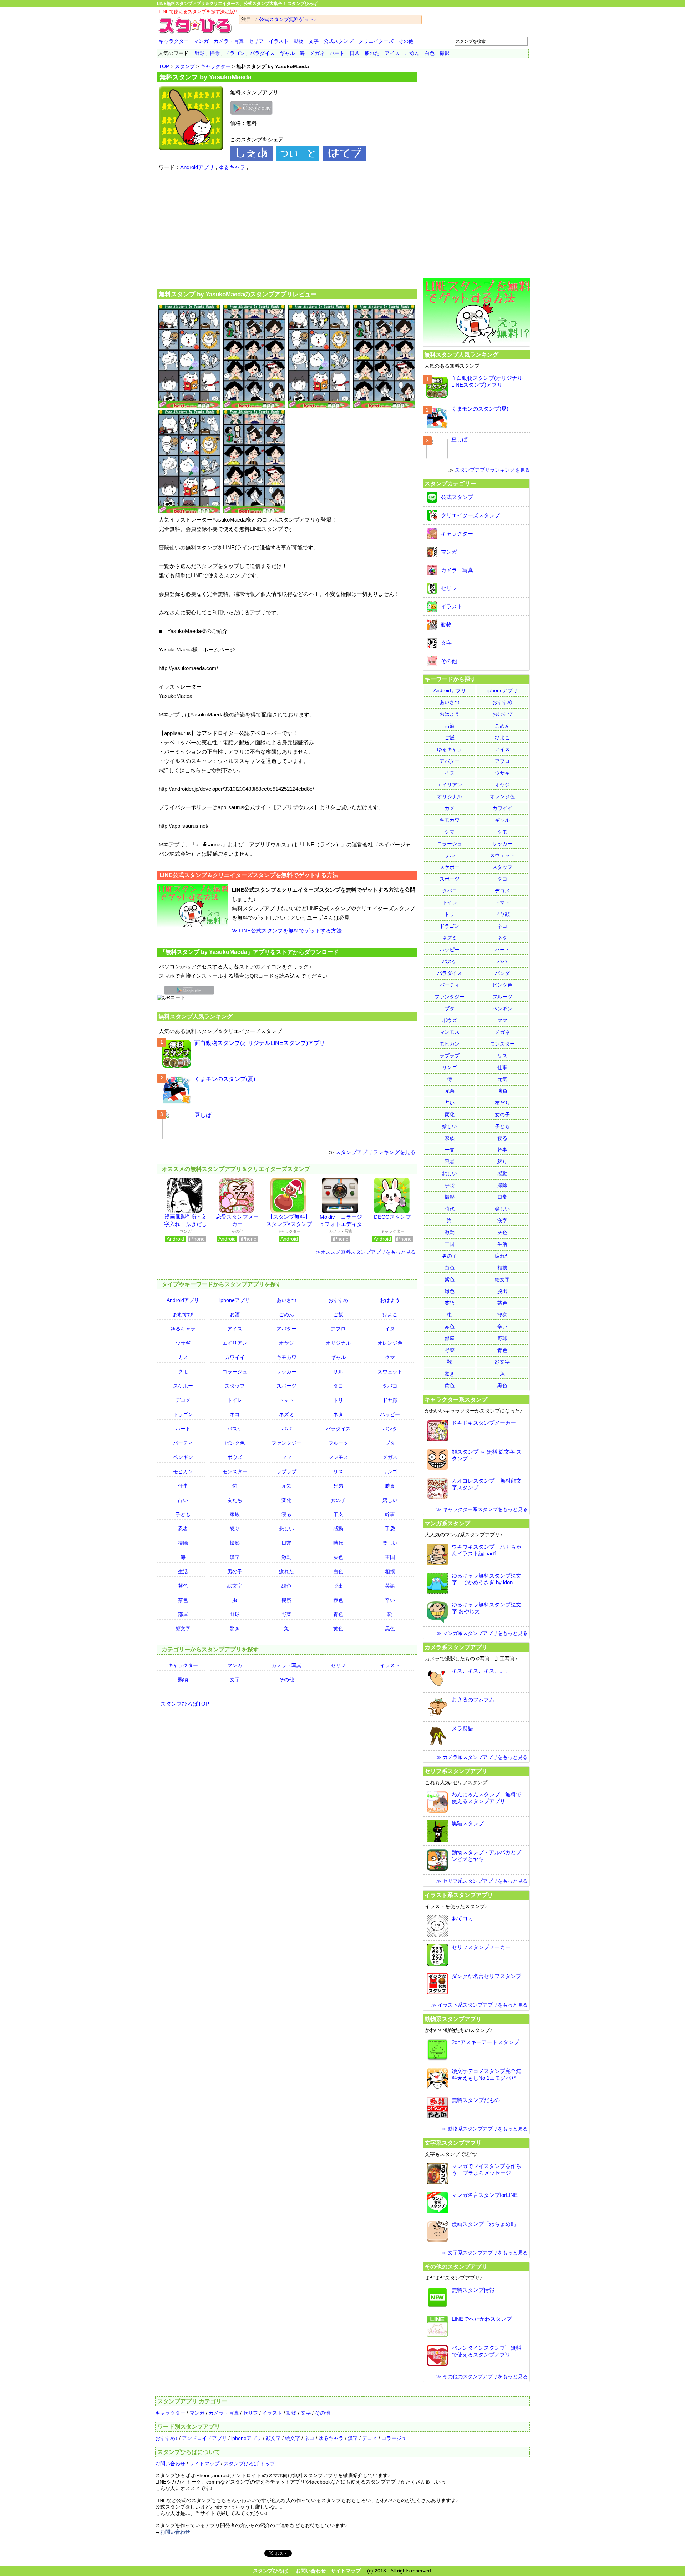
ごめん (412, 53)
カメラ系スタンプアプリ (456, 1647)
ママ (286, 1457)
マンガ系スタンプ (447, 1523)
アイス (392, 53)
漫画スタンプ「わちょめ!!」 (485, 2224)
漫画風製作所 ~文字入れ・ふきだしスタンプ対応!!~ (186, 1224)
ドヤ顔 (390, 1400)
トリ (338, 1400)
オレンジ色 (390, 1343)
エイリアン (235, 1343)
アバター (286, 1329)
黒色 (390, 1629)
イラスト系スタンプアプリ (459, 1895)
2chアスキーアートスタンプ (485, 2042)
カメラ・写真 (229, 41)
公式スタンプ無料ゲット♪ (288, 19)
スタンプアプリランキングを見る (376, 1152)
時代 (338, 1543)
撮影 (445, 53)
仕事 (183, 1486)
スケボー (183, 1386)
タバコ (390, 1386)
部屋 (183, 1614)
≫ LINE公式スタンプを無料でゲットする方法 (287, 930)
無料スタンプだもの (476, 2100)
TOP (164, 66)
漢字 (235, 1557)
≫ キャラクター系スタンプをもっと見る (482, 1509)
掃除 (215, 53)
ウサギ (183, 1343)
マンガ (201, 41)
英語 (390, 1586)
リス (338, 1471)
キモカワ (286, 1357)
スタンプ (185, 66)
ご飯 (338, 1314)
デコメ (183, 1400)
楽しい (390, 1543)
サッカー (286, 1372)
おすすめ (338, 1300)
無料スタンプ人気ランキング (196, 1016)
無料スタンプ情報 (473, 2290)
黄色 (338, 1629)
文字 (314, 41)
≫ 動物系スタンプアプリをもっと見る (484, 2129)
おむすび (183, 1314)
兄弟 (338, 1486)
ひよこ (390, 1314)
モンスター (235, 1471)
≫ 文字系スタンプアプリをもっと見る (484, 2253)
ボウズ (235, 1457)
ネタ (338, 1414)
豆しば (203, 1115)
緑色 (286, 1586)
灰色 (338, 1557)
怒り (235, 1529)
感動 (338, 1529)
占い (183, 1500)
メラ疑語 (462, 1728)
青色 (338, 1614)
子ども (183, 1514)
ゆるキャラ (232, 167)
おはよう (390, 1300)
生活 (183, 1571)
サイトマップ (204, 2464)
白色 (430, 53)
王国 (390, 1557)
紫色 (183, 1586)
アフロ (338, 1329)
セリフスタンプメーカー (481, 1947)
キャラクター (174, 41)
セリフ (256, 41)
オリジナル (338, 1343)
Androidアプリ (197, 167)
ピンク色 (235, 1443)
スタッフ (235, 1386)
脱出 (338, 1586)
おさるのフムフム (473, 1699)
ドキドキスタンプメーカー (484, 1423)
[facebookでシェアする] (252, 159)
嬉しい (390, 1500)
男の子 (235, 1571)
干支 (338, 1514)
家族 (235, 1514)
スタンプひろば (270, 2571)
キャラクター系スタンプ (456, 1399)
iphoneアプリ (235, 1300)
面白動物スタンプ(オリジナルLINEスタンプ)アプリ (260, 1043)
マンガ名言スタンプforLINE (485, 2195)
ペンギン (183, 1457)
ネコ (235, 1414)
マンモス (338, 1457)
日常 (355, 53)
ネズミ (286, 1414)
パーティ (183, 1443)
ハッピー (390, 1414)
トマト (286, 1400)
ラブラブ (286, 1471)
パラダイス (262, 53)
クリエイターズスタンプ (470, 515)
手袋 (390, 1529)
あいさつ (286, 1300)
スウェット (390, 1372)
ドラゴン (235, 53)
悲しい (286, 1529)
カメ (183, 1357)
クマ (390, 1357)
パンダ (390, 1429)
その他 (406, 41)
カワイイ (235, 1357)
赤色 (338, 1600)
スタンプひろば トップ (249, 2464)
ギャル (287, 53)
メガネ (317, 53)
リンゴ (390, 1471)
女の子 (338, 1500)
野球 (200, 53)
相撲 (390, 1571)
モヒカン (183, 1471)
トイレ (235, 1400)
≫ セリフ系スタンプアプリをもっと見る (482, 1881)
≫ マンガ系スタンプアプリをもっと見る (482, 1633)
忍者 (183, 1529)
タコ (338, 1386)
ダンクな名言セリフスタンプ (486, 1976)
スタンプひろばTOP (185, 1704)
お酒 (235, 1314)
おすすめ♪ (166, 2438)
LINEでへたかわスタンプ (482, 2319)
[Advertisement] (287, 233)
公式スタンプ (339, 41)
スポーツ (286, 1386)
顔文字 (183, 1629)
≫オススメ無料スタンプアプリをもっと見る (366, 1252)
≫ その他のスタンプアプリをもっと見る (482, 2376)
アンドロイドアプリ (204, 2438)
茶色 (183, 1600)
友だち (235, 1500)
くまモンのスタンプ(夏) (225, 1079)
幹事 (390, 1514)
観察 (286, 1600)
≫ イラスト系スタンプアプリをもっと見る (479, 2005)
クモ (183, 1372)
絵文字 (235, 1586)
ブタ (390, 1443)
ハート (337, 53)
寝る (286, 1514)
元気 (286, 1486)
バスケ (235, 1429)
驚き (235, 1629)
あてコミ (462, 1918)
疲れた (372, 53)
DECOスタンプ (392, 1217)
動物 (299, 41)
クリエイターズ (376, 41)
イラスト (279, 41)
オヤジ (286, 1343)
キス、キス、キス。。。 (481, 1671)
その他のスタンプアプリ (456, 2266)
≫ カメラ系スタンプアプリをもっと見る (482, 1757)
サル (338, 1372)
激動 (286, 1557)
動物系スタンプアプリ (453, 2019)
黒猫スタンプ (468, 1823)
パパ (286, 1429)
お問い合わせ (170, 2464)
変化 (286, 1500)
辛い (390, 1600)
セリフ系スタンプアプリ (456, 1771)
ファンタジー (286, 1443)
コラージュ (235, 1372)
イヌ (390, 1329)
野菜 (286, 1614)
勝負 (390, 1486)
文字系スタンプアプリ (453, 2143)
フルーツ (338, 1443)
